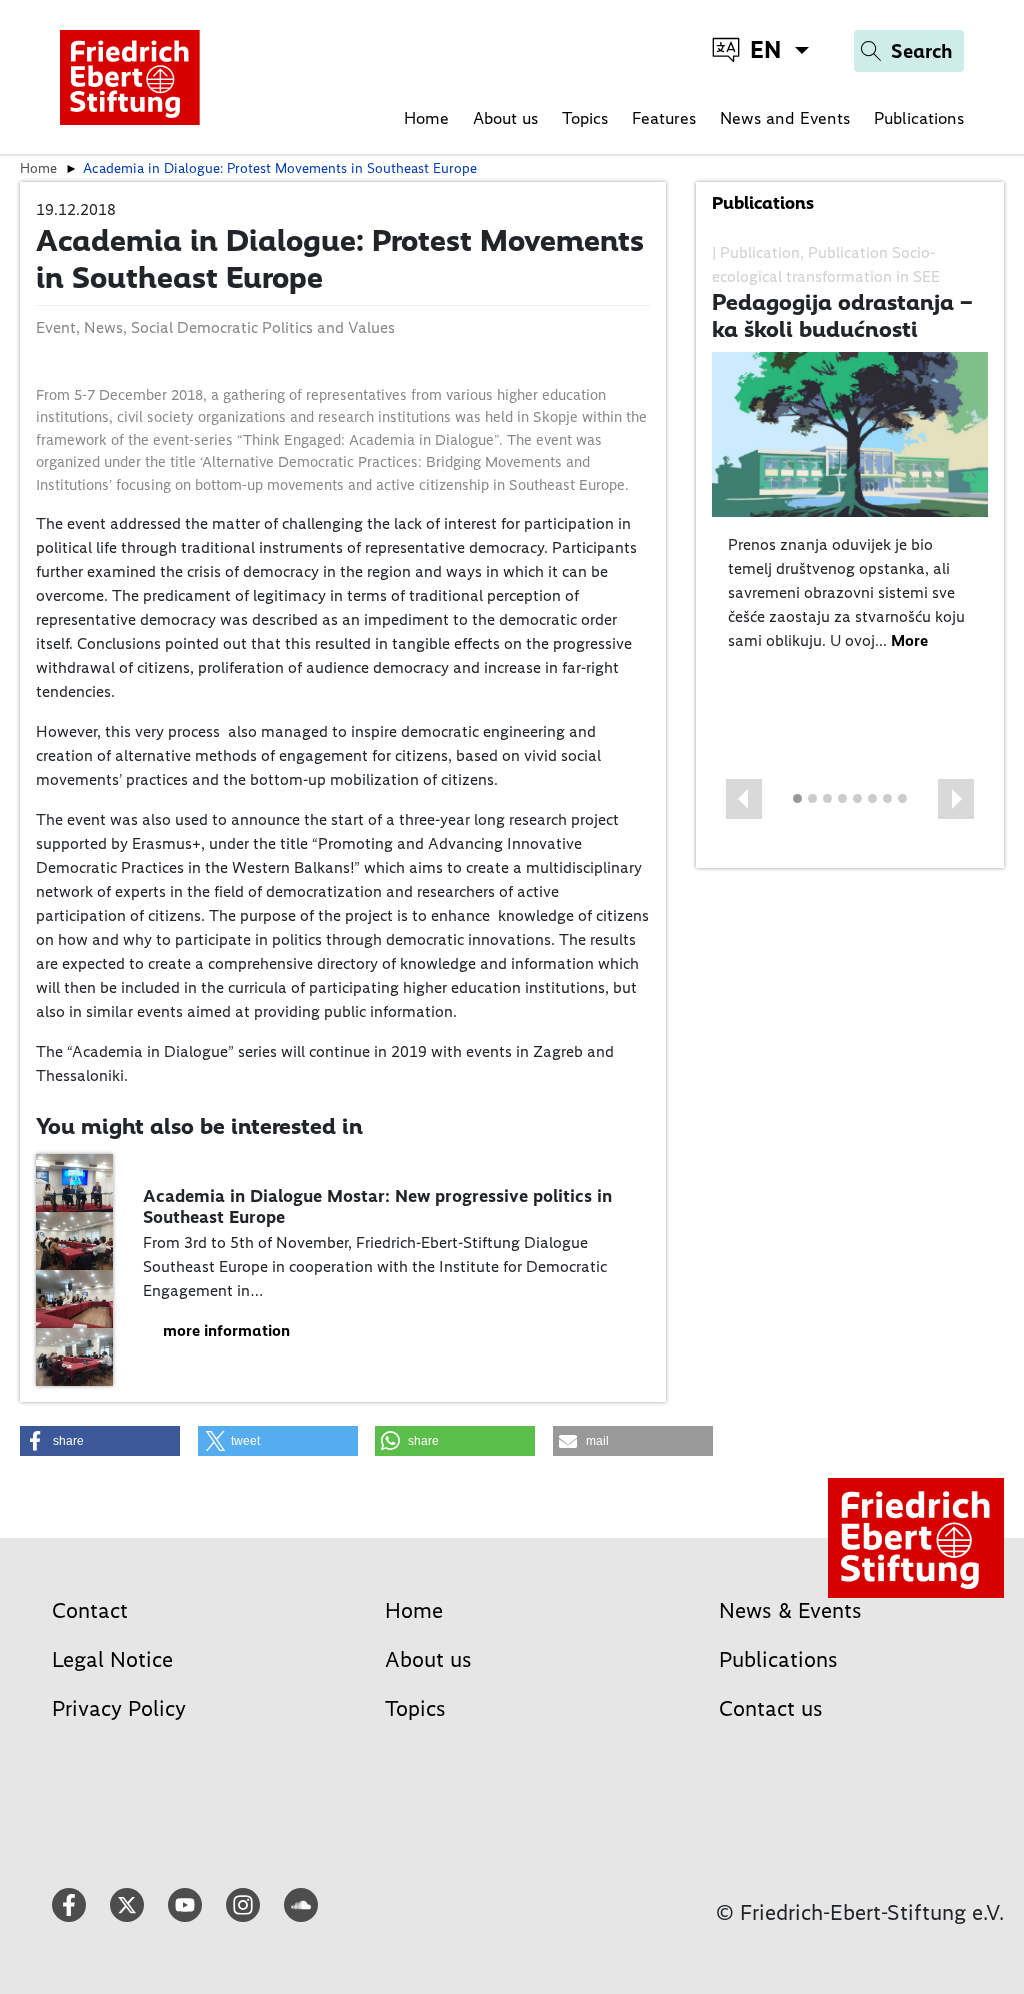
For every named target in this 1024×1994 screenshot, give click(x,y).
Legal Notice (112, 1659)
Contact (90, 1610)
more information (226, 1330)
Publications (919, 118)
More (909, 640)
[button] (744, 799)
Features (664, 118)
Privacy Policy (119, 1708)
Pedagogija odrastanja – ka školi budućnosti (842, 316)
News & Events (790, 1610)
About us (505, 118)
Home (426, 118)
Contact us (771, 1708)
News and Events (785, 118)
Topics (585, 118)
